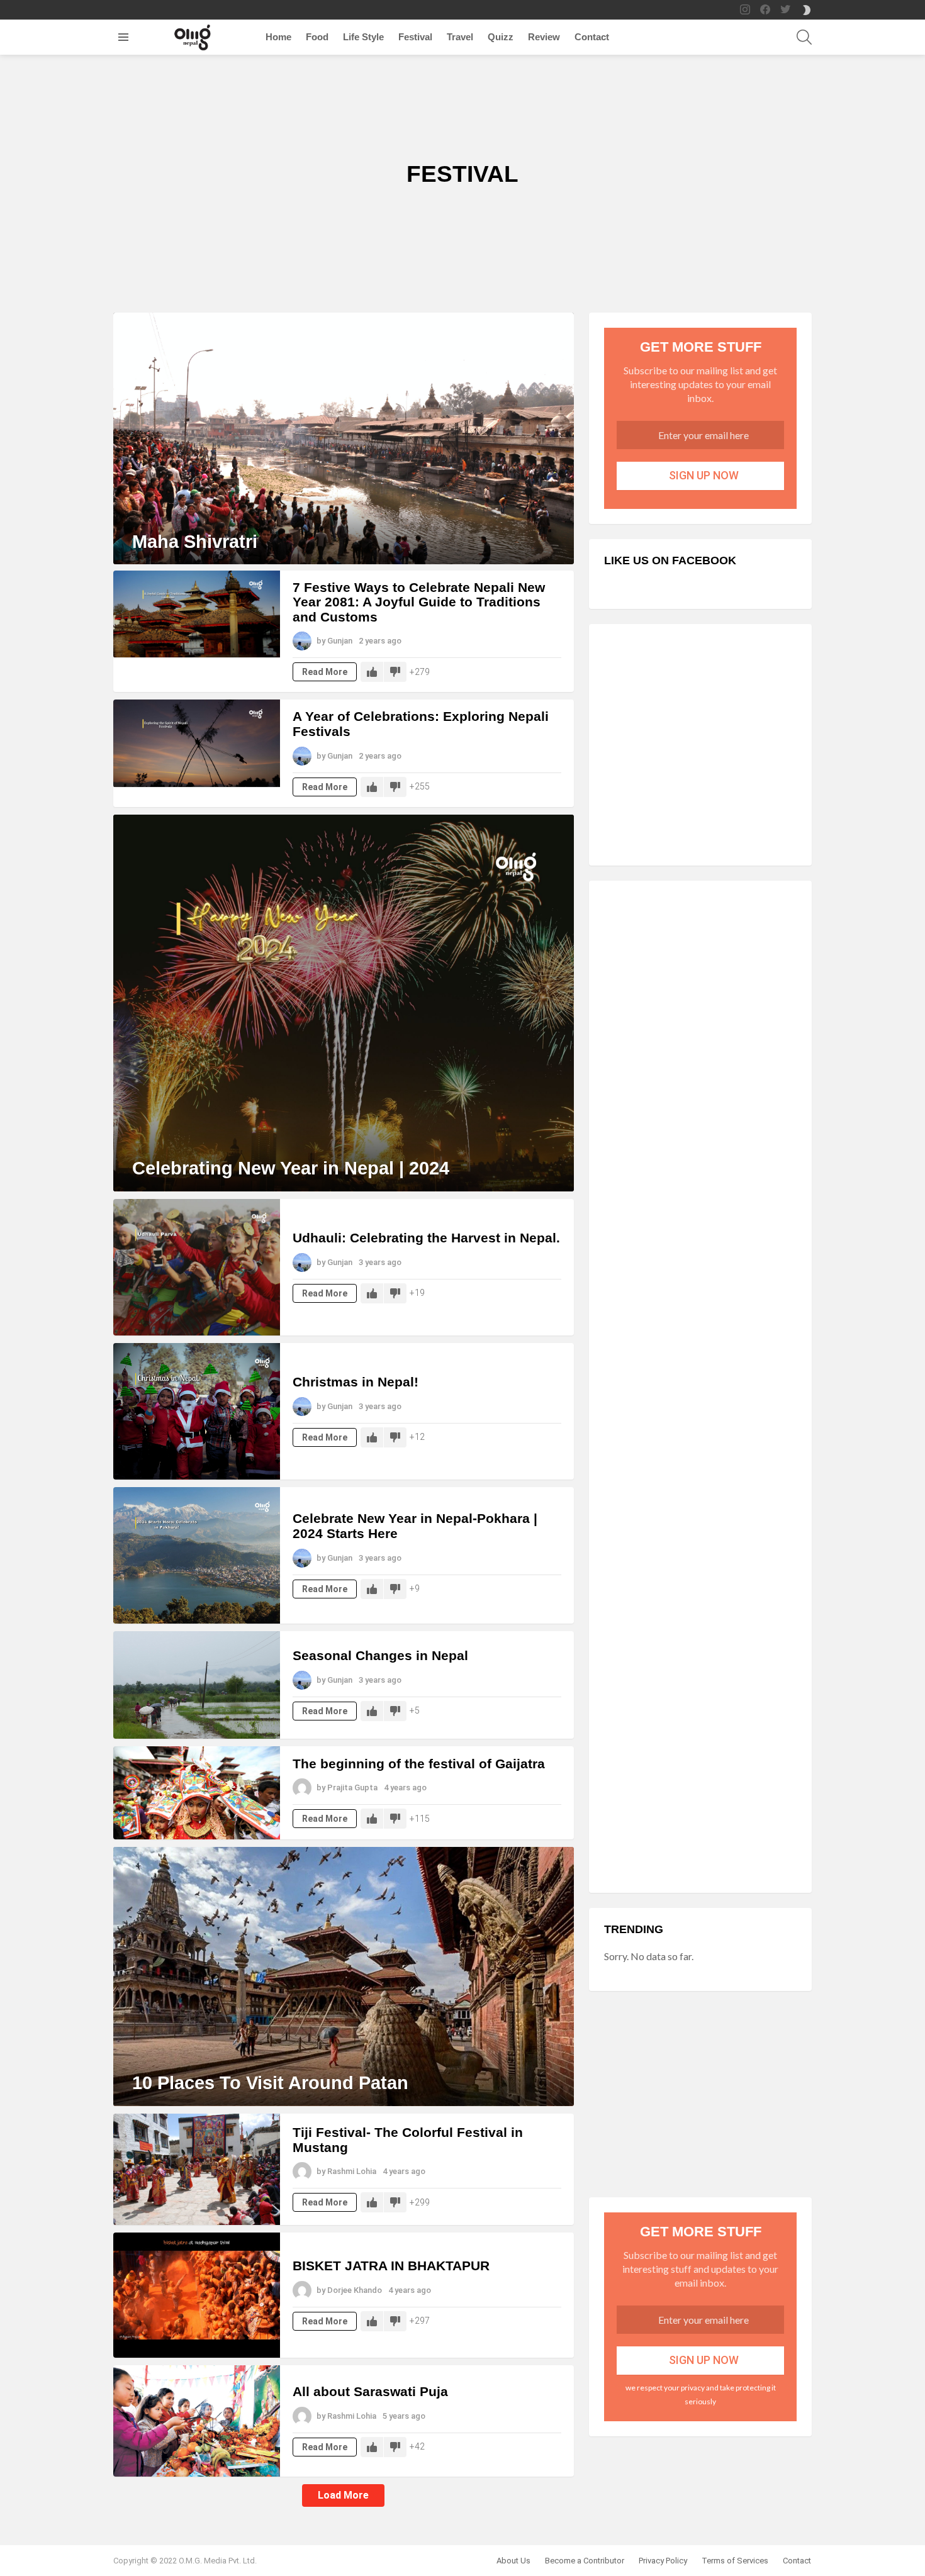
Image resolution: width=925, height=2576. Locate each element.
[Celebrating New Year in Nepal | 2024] (344, 1003)
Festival (415, 37)
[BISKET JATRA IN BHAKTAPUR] (197, 2295)
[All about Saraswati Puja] (197, 2421)
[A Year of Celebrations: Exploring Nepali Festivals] (197, 743)
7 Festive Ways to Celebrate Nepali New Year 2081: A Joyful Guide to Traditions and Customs (419, 602)
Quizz (501, 37)
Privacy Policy (663, 2561)
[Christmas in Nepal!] (197, 1411)
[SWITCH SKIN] (807, 10)
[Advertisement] (700, 745)
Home (278, 37)
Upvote (372, 672)
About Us (513, 2561)
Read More (325, 672)
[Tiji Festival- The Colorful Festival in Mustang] (197, 2169)
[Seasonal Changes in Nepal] (197, 1685)
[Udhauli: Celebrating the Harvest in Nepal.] (197, 1267)
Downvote (395, 672)
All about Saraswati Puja (370, 2391)
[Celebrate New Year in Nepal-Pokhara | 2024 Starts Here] (197, 1555)
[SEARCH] (804, 37)
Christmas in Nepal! (356, 1382)
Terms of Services (735, 2561)
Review (544, 37)
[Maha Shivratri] (344, 438)
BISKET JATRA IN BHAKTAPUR (391, 2266)
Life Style (363, 37)
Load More (343, 2495)
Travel (460, 37)
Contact (592, 37)
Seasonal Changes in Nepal (380, 1655)
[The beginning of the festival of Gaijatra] (197, 1793)
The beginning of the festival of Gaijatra (419, 1764)
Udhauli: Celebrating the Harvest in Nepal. (426, 1238)
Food (317, 37)
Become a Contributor (585, 2561)
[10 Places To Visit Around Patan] (344, 1977)
